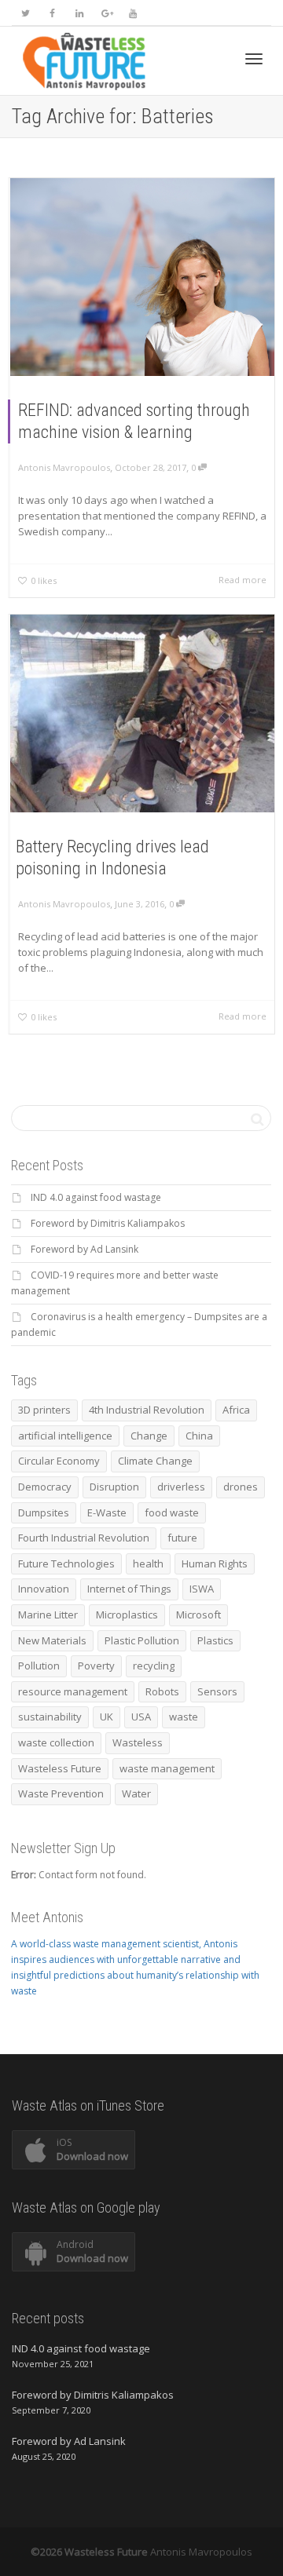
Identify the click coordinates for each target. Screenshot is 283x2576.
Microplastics (127, 1615)
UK (107, 1717)
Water (136, 1793)
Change (149, 1436)
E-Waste (107, 1512)
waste (184, 1717)
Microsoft (198, 1615)
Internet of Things (129, 1589)
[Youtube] (132, 13)
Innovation (44, 1589)
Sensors (217, 1691)
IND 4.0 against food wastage (96, 1197)
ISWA (202, 1589)
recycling (154, 1666)
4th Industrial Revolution (147, 1410)
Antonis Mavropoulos (201, 2552)
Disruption (114, 1487)
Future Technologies (66, 1563)
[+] (142, 277)
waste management (167, 1768)
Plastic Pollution (142, 1640)
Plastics (215, 1640)
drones (241, 1487)
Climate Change (155, 1461)
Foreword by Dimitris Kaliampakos (108, 1223)
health (148, 1563)
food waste (172, 1512)
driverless (181, 1487)
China (199, 1436)
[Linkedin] (79, 13)
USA (141, 1717)
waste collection (56, 1742)
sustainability (50, 1717)
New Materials (52, 1640)
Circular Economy (59, 1461)
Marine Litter (48, 1615)
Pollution (39, 1666)
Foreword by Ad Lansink (85, 1249)
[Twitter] (26, 13)
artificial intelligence (65, 1436)
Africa (236, 1410)
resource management (73, 1691)
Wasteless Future (60, 1768)
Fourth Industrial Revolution (84, 1538)
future (182, 1538)
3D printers (44, 1410)
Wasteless (138, 1742)
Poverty (96, 1666)
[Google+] (106, 13)
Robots (162, 1691)
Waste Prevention (61, 1793)
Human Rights (215, 1563)
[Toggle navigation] (254, 59)
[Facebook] (52, 13)
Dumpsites (44, 1512)
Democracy (45, 1487)
